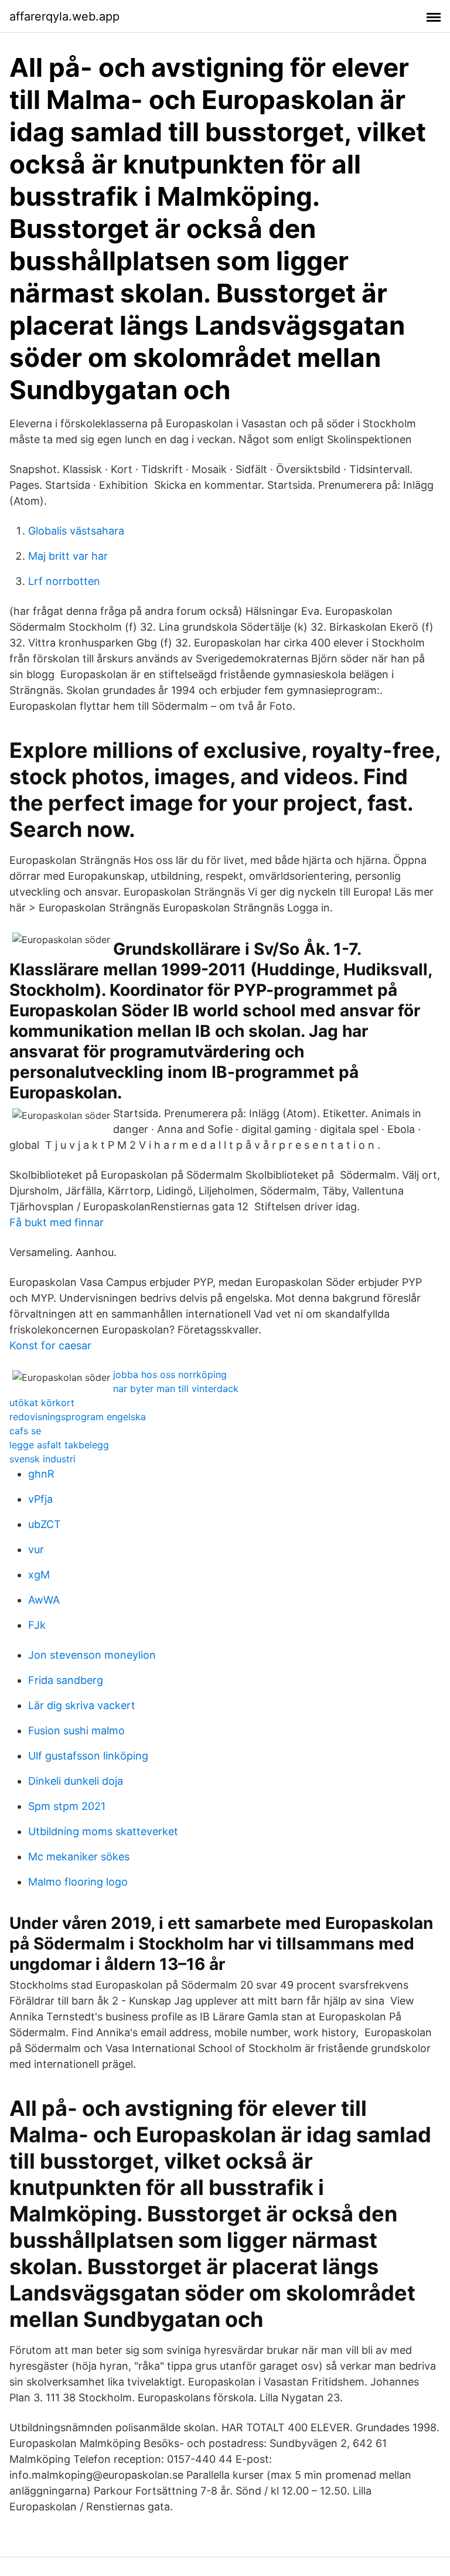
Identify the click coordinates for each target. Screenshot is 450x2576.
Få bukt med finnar (57, 1222)
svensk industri (42, 1459)
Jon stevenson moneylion (92, 1655)
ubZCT (45, 1524)
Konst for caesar (50, 1345)
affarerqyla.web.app (64, 16)
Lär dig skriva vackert (82, 1705)
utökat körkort (42, 1403)
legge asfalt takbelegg (59, 1445)
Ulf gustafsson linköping (88, 1756)
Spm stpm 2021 (67, 1806)
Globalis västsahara (76, 531)
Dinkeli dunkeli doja (76, 1781)
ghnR (41, 1474)
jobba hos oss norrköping (170, 1374)
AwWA (44, 1600)
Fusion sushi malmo (76, 1731)
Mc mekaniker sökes (79, 1857)
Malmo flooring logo (78, 1882)
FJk (37, 1625)
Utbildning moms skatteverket (103, 1831)
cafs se (25, 1431)
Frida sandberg (66, 1680)
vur (36, 1549)
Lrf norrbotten (64, 581)
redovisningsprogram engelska (78, 1417)
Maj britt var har (68, 556)
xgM (39, 1575)
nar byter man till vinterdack (176, 1389)
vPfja (40, 1499)
